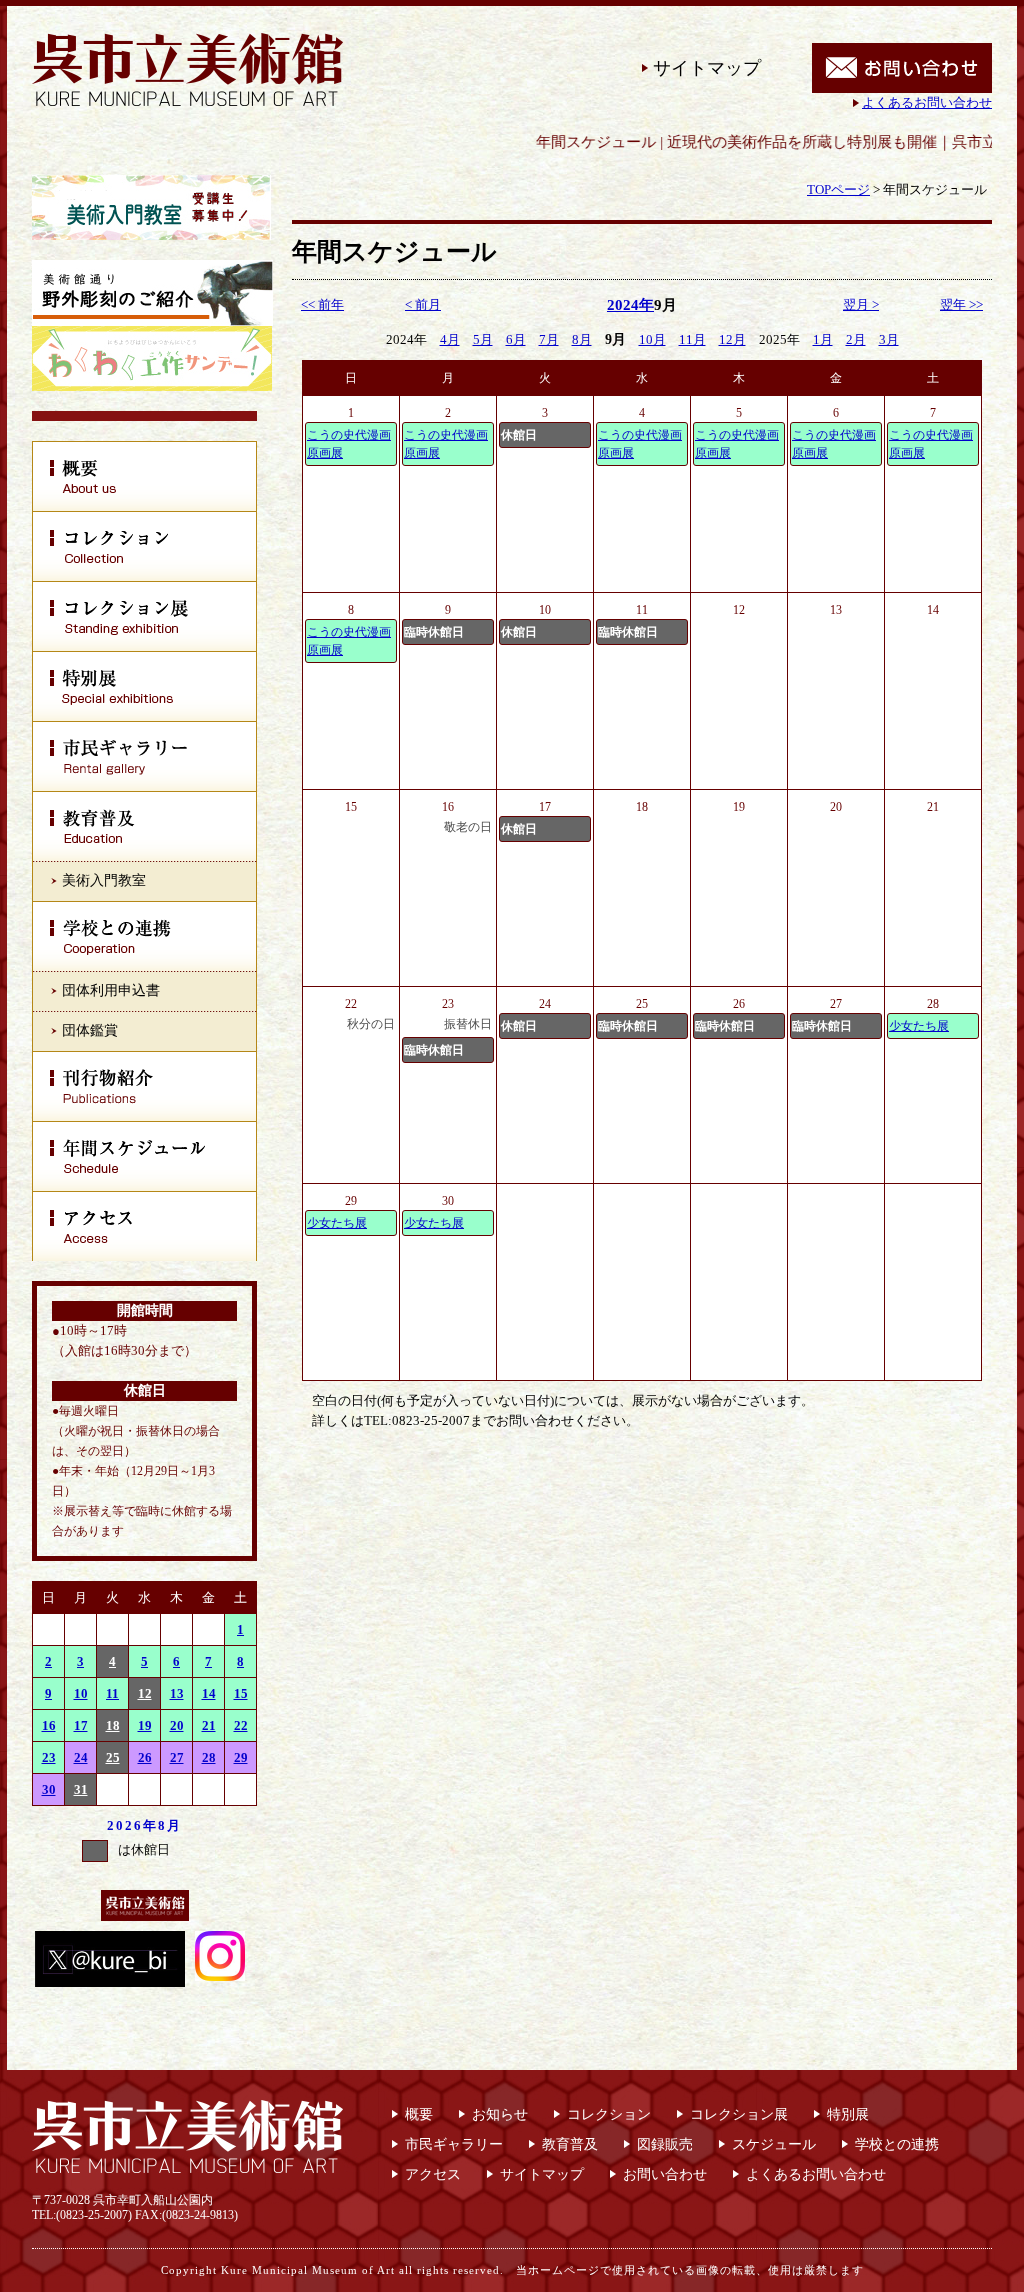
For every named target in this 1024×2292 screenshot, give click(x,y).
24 (81, 1757)
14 (209, 1693)
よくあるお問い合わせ (927, 102)
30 (49, 1789)
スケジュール (774, 2144)
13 (177, 1693)
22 (241, 1725)
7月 (549, 339)
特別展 (848, 2114)
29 (241, 1757)
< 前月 (423, 304)
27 (177, 1757)
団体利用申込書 (111, 990)
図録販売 (665, 2144)
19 (145, 1725)
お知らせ (500, 2114)
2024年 (630, 305)
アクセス (433, 2174)
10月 (652, 339)
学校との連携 (897, 2144)
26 (145, 1757)
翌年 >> (961, 304)
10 (81, 1693)
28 (209, 1757)
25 (113, 1757)
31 (81, 1789)
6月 (516, 339)
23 (49, 1757)
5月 (483, 339)
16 (49, 1725)
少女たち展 (919, 1026)
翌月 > (861, 304)
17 (81, 1725)
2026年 (132, 1825)
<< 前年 (322, 304)
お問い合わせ (665, 2174)
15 (241, 1693)
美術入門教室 (104, 880)
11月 (692, 339)
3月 (889, 339)
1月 (823, 339)
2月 (856, 339)
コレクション (609, 2114)
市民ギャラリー (454, 2144)
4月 (450, 339)
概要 (419, 2114)
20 (177, 1725)
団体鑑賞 (90, 1030)
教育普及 (570, 2144)
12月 (732, 339)
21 (209, 1725)
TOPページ (838, 189)
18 (113, 1725)
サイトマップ (707, 68)
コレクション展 (739, 2114)
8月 (170, 1825)
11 (112, 1693)
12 (145, 1693)
